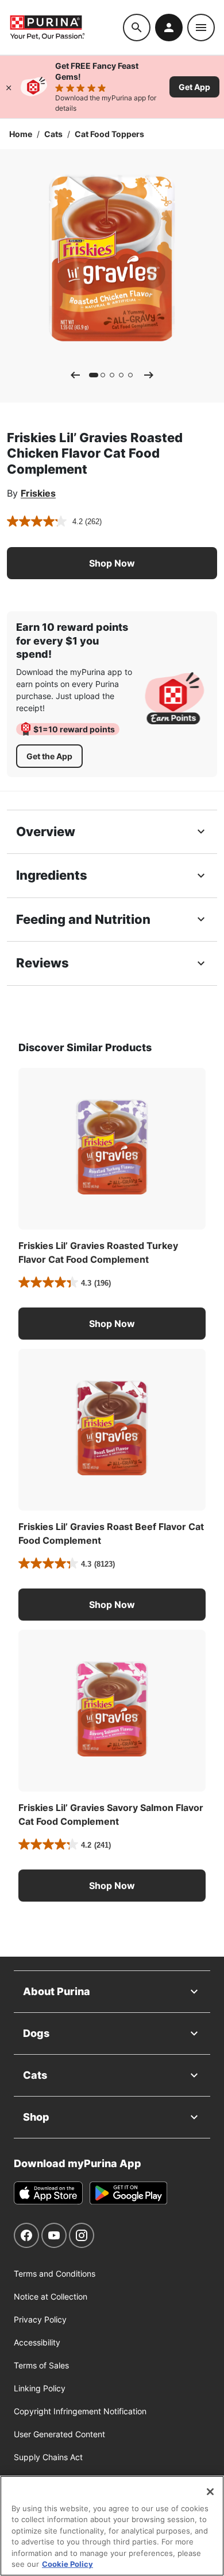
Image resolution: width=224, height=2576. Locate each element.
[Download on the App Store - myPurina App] (48, 2193)
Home (21, 134)
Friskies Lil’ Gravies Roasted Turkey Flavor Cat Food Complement (98, 1252)
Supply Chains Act (48, 2457)
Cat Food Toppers (109, 134)
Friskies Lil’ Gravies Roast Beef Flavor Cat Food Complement (111, 1533)
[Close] (9, 87)
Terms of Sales (41, 2365)
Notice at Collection (51, 2296)
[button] (112, 563)
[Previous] (75, 375)
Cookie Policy (67, 2564)
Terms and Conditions (55, 2273)
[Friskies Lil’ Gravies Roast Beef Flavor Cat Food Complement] (112, 1430)
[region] (112, 2526)
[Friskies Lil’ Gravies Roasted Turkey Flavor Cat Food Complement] (112, 1149)
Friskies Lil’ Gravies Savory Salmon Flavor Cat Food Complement (111, 1814)
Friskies (38, 493)
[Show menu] (201, 28)
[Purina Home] (66, 27)
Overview (46, 832)
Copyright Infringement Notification (80, 2411)
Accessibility (37, 2342)
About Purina (57, 1991)
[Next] (149, 375)
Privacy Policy (40, 2319)
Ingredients (52, 875)
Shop (36, 2117)
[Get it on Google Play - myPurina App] (128, 2193)
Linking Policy (40, 2388)
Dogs (36, 2033)
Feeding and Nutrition (83, 919)
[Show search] (137, 28)
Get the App (49, 756)
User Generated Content (59, 2434)
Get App (194, 87)
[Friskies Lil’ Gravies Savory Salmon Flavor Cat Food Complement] (112, 1711)
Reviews (43, 963)
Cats (53, 134)
